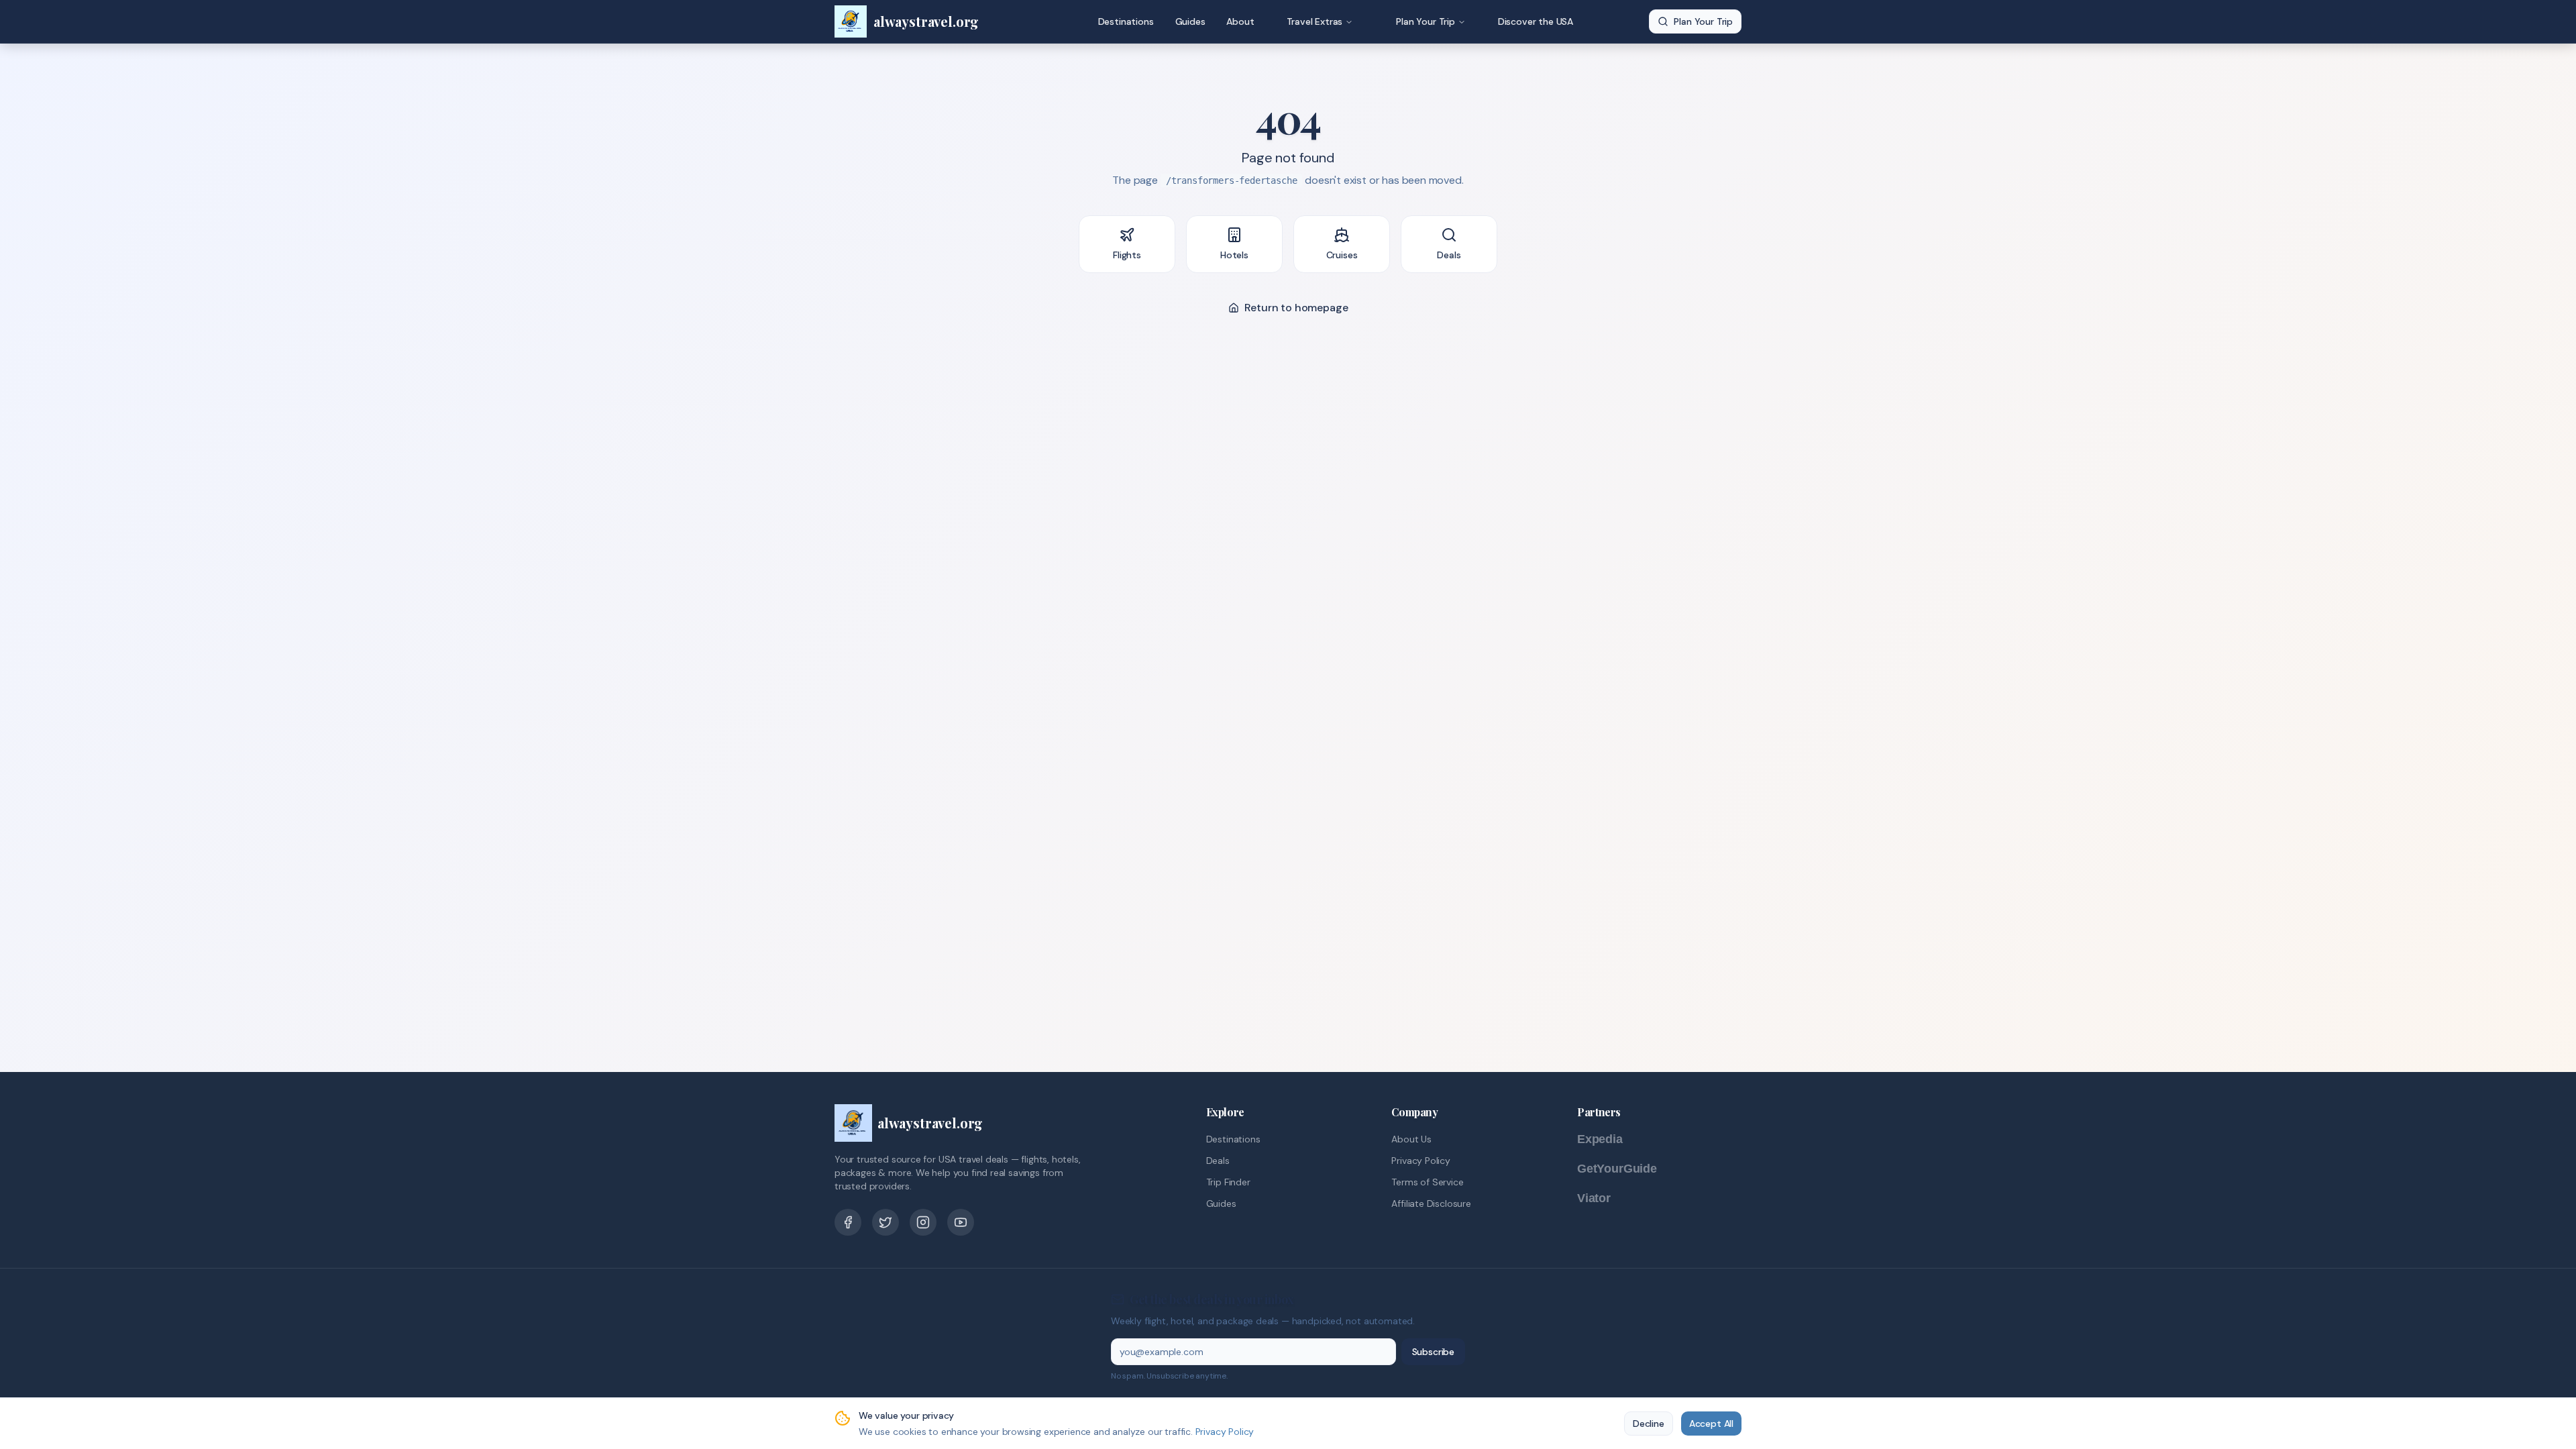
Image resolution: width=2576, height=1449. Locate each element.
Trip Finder (1228, 1182)
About (1240, 21)
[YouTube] (961, 1222)
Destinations (1126, 21)
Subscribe (1433, 1352)
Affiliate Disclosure (1431, 1203)
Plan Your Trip (1426, 21)
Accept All (1711, 1424)
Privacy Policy (1421, 1161)
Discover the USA (1536, 21)
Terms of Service (1427, 1182)
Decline (1649, 1424)
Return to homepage (1296, 308)
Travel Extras (1315, 21)
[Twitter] (885, 1222)
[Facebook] (848, 1222)
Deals (1218, 1161)
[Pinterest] (923, 1222)
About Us (1411, 1139)
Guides (1190, 21)
